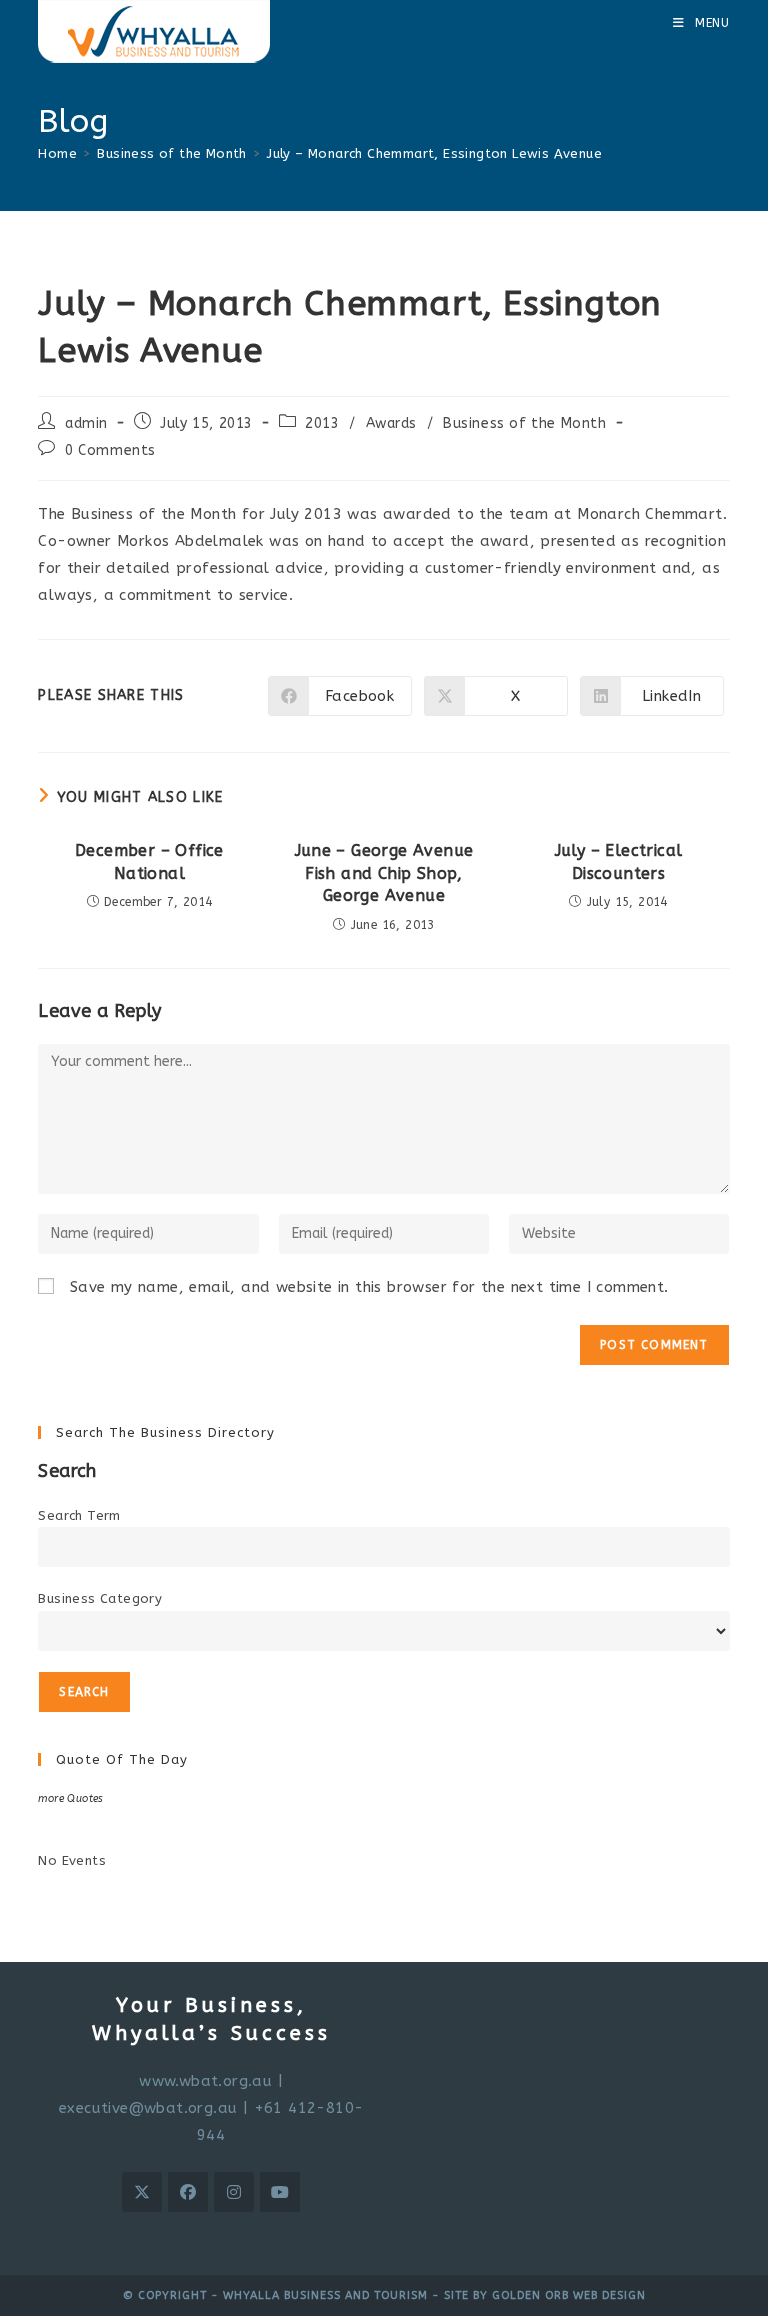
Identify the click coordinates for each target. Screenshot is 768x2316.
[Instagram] (234, 2192)
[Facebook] (188, 2192)
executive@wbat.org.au (148, 2108)
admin (86, 423)
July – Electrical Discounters (619, 861)
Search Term (79, 1515)
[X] (142, 2192)
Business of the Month (525, 423)
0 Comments (110, 450)
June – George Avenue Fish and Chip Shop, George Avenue (384, 873)
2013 (322, 423)
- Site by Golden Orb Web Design (537, 2295)
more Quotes (70, 1798)
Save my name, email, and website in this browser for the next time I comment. (369, 1287)
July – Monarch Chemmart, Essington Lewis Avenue (434, 153)
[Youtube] (280, 2192)
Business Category (100, 1598)
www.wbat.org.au (205, 2081)
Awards (392, 423)
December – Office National (149, 861)
